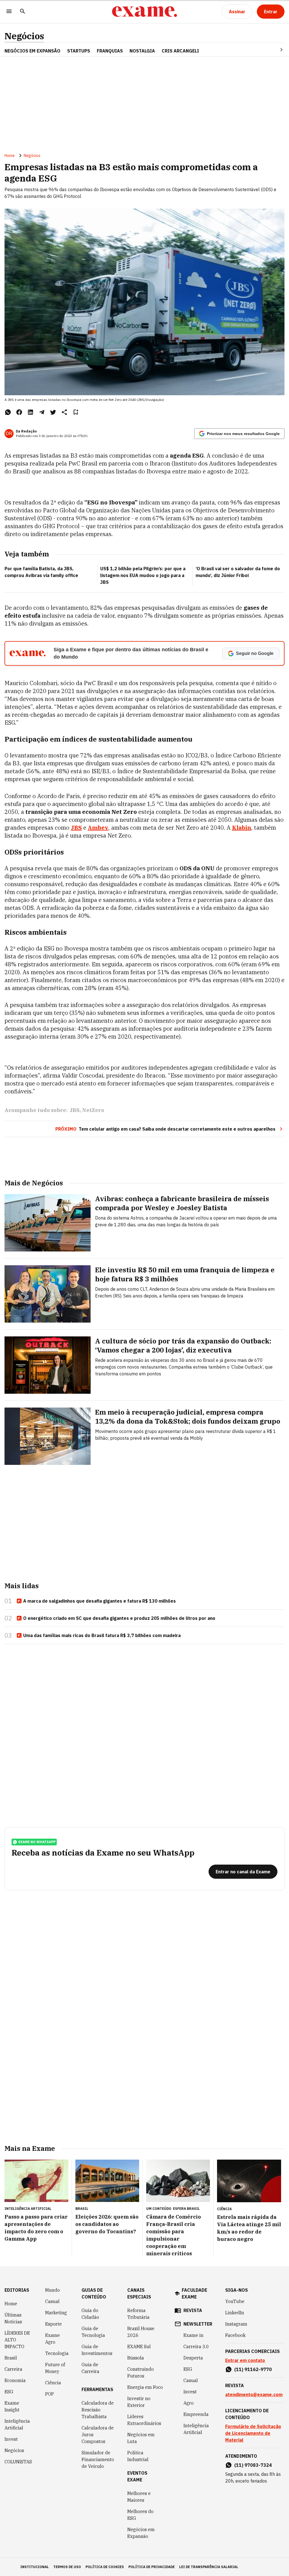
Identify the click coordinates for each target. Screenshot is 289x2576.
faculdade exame (194, 2293)
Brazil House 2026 (141, 2332)
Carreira (13, 2369)
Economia (15, 2380)
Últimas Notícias (13, 2318)
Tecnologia (57, 2353)
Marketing (56, 2313)
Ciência (53, 2383)
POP (50, 2394)
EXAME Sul (139, 2346)
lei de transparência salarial (209, 2567)
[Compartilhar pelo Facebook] (19, 412)
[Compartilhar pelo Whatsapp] (8, 412)
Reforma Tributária (138, 2314)
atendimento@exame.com (254, 2394)
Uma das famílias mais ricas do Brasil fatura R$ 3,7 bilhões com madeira (102, 1635)
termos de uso (67, 2567)
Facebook (235, 2335)
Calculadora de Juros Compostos (98, 2435)
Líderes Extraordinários (144, 2420)
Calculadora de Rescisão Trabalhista (98, 2410)
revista (193, 2310)
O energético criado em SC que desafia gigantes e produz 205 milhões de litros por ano (119, 1618)
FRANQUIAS (110, 51)
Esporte (53, 2324)
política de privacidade (152, 2567)
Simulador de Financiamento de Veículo (98, 2459)
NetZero (93, 1110)
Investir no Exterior (139, 2402)
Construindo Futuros (141, 2372)
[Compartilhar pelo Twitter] (53, 412)
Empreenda (196, 2414)
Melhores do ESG (140, 2515)
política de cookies (105, 2567)
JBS (75, 1110)
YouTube (235, 2301)
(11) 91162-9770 (253, 2369)
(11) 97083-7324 (253, 2465)
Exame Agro (52, 2339)
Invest (11, 2439)
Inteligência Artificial (17, 2424)
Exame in (193, 2335)
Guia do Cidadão (90, 2314)
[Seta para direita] (275, 50)
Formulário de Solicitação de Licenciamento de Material (253, 2433)
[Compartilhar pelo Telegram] (42, 412)
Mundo (52, 2290)
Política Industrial (138, 2456)
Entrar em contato (245, 2360)
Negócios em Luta (141, 2438)
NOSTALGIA (142, 51)
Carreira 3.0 (196, 2346)
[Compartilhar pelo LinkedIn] (30, 412)
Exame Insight (12, 2406)
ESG (9, 2392)
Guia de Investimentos (97, 2350)
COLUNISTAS (18, 2462)
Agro (189, 2403)
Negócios (24, 36)
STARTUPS (79, 51)
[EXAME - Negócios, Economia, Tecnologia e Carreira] (144, 12)
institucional (35, 2567)
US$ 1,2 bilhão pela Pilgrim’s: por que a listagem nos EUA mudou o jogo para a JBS (143, 575)
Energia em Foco (145, 2387)
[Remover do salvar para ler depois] (76, 412)
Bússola (136, 2358)
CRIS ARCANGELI (180, 51)
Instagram (236, 2324)
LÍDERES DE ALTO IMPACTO (17, 2340)
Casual (52, 2301)
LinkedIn (235, 2313)
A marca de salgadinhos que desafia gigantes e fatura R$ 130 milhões (99, 1601)
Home (10, 156)
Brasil (11, 2358)
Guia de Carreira (90, 2368)
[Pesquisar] (23, 12)
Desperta (193, 2358)
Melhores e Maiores (139, 2497)
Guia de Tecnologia (93, 2332)
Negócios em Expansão (141, 2533)
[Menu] (9, 12)
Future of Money (55, 2368)
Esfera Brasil (186, 2209)
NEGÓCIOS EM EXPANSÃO (32, 51)
